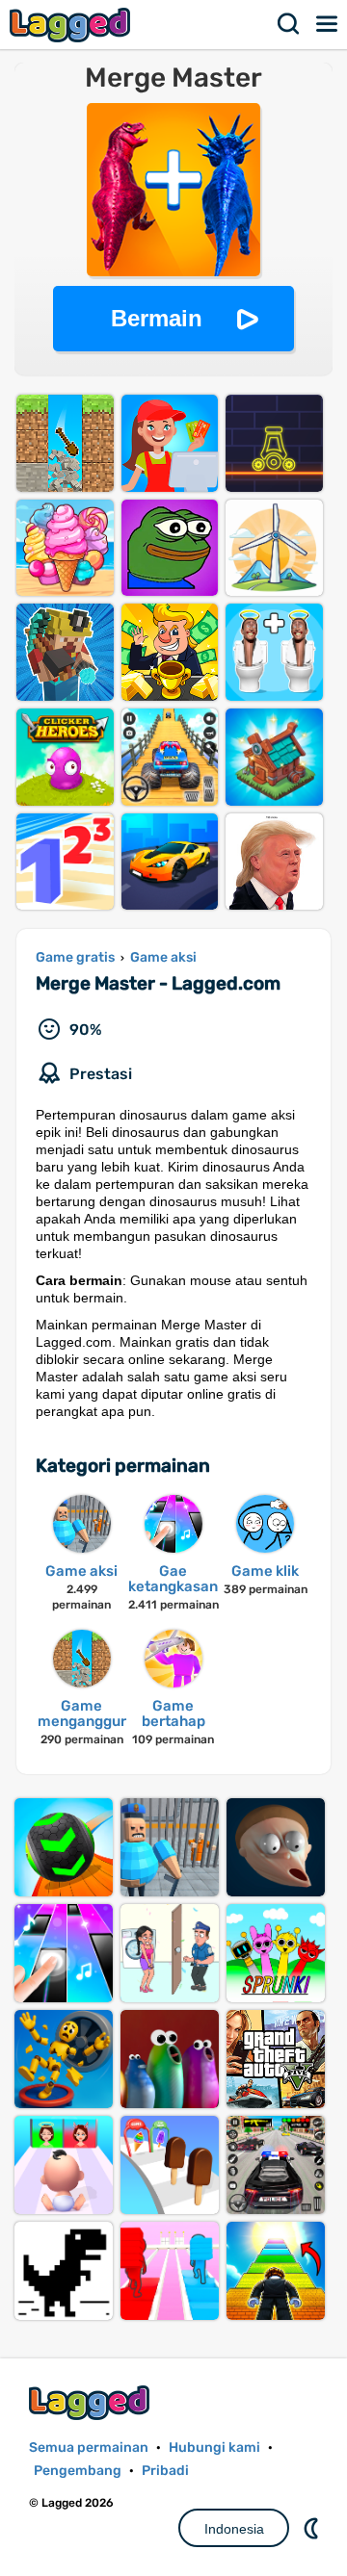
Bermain (157, 318)
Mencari (289, 24)
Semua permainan (89, 2447)
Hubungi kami (214, 2447)
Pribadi (165, 2471)
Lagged (72, 25)
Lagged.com (92, 2402)
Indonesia (234, 2529)
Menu (328, 24)
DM (313, 2528)
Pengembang (78, 2471)
